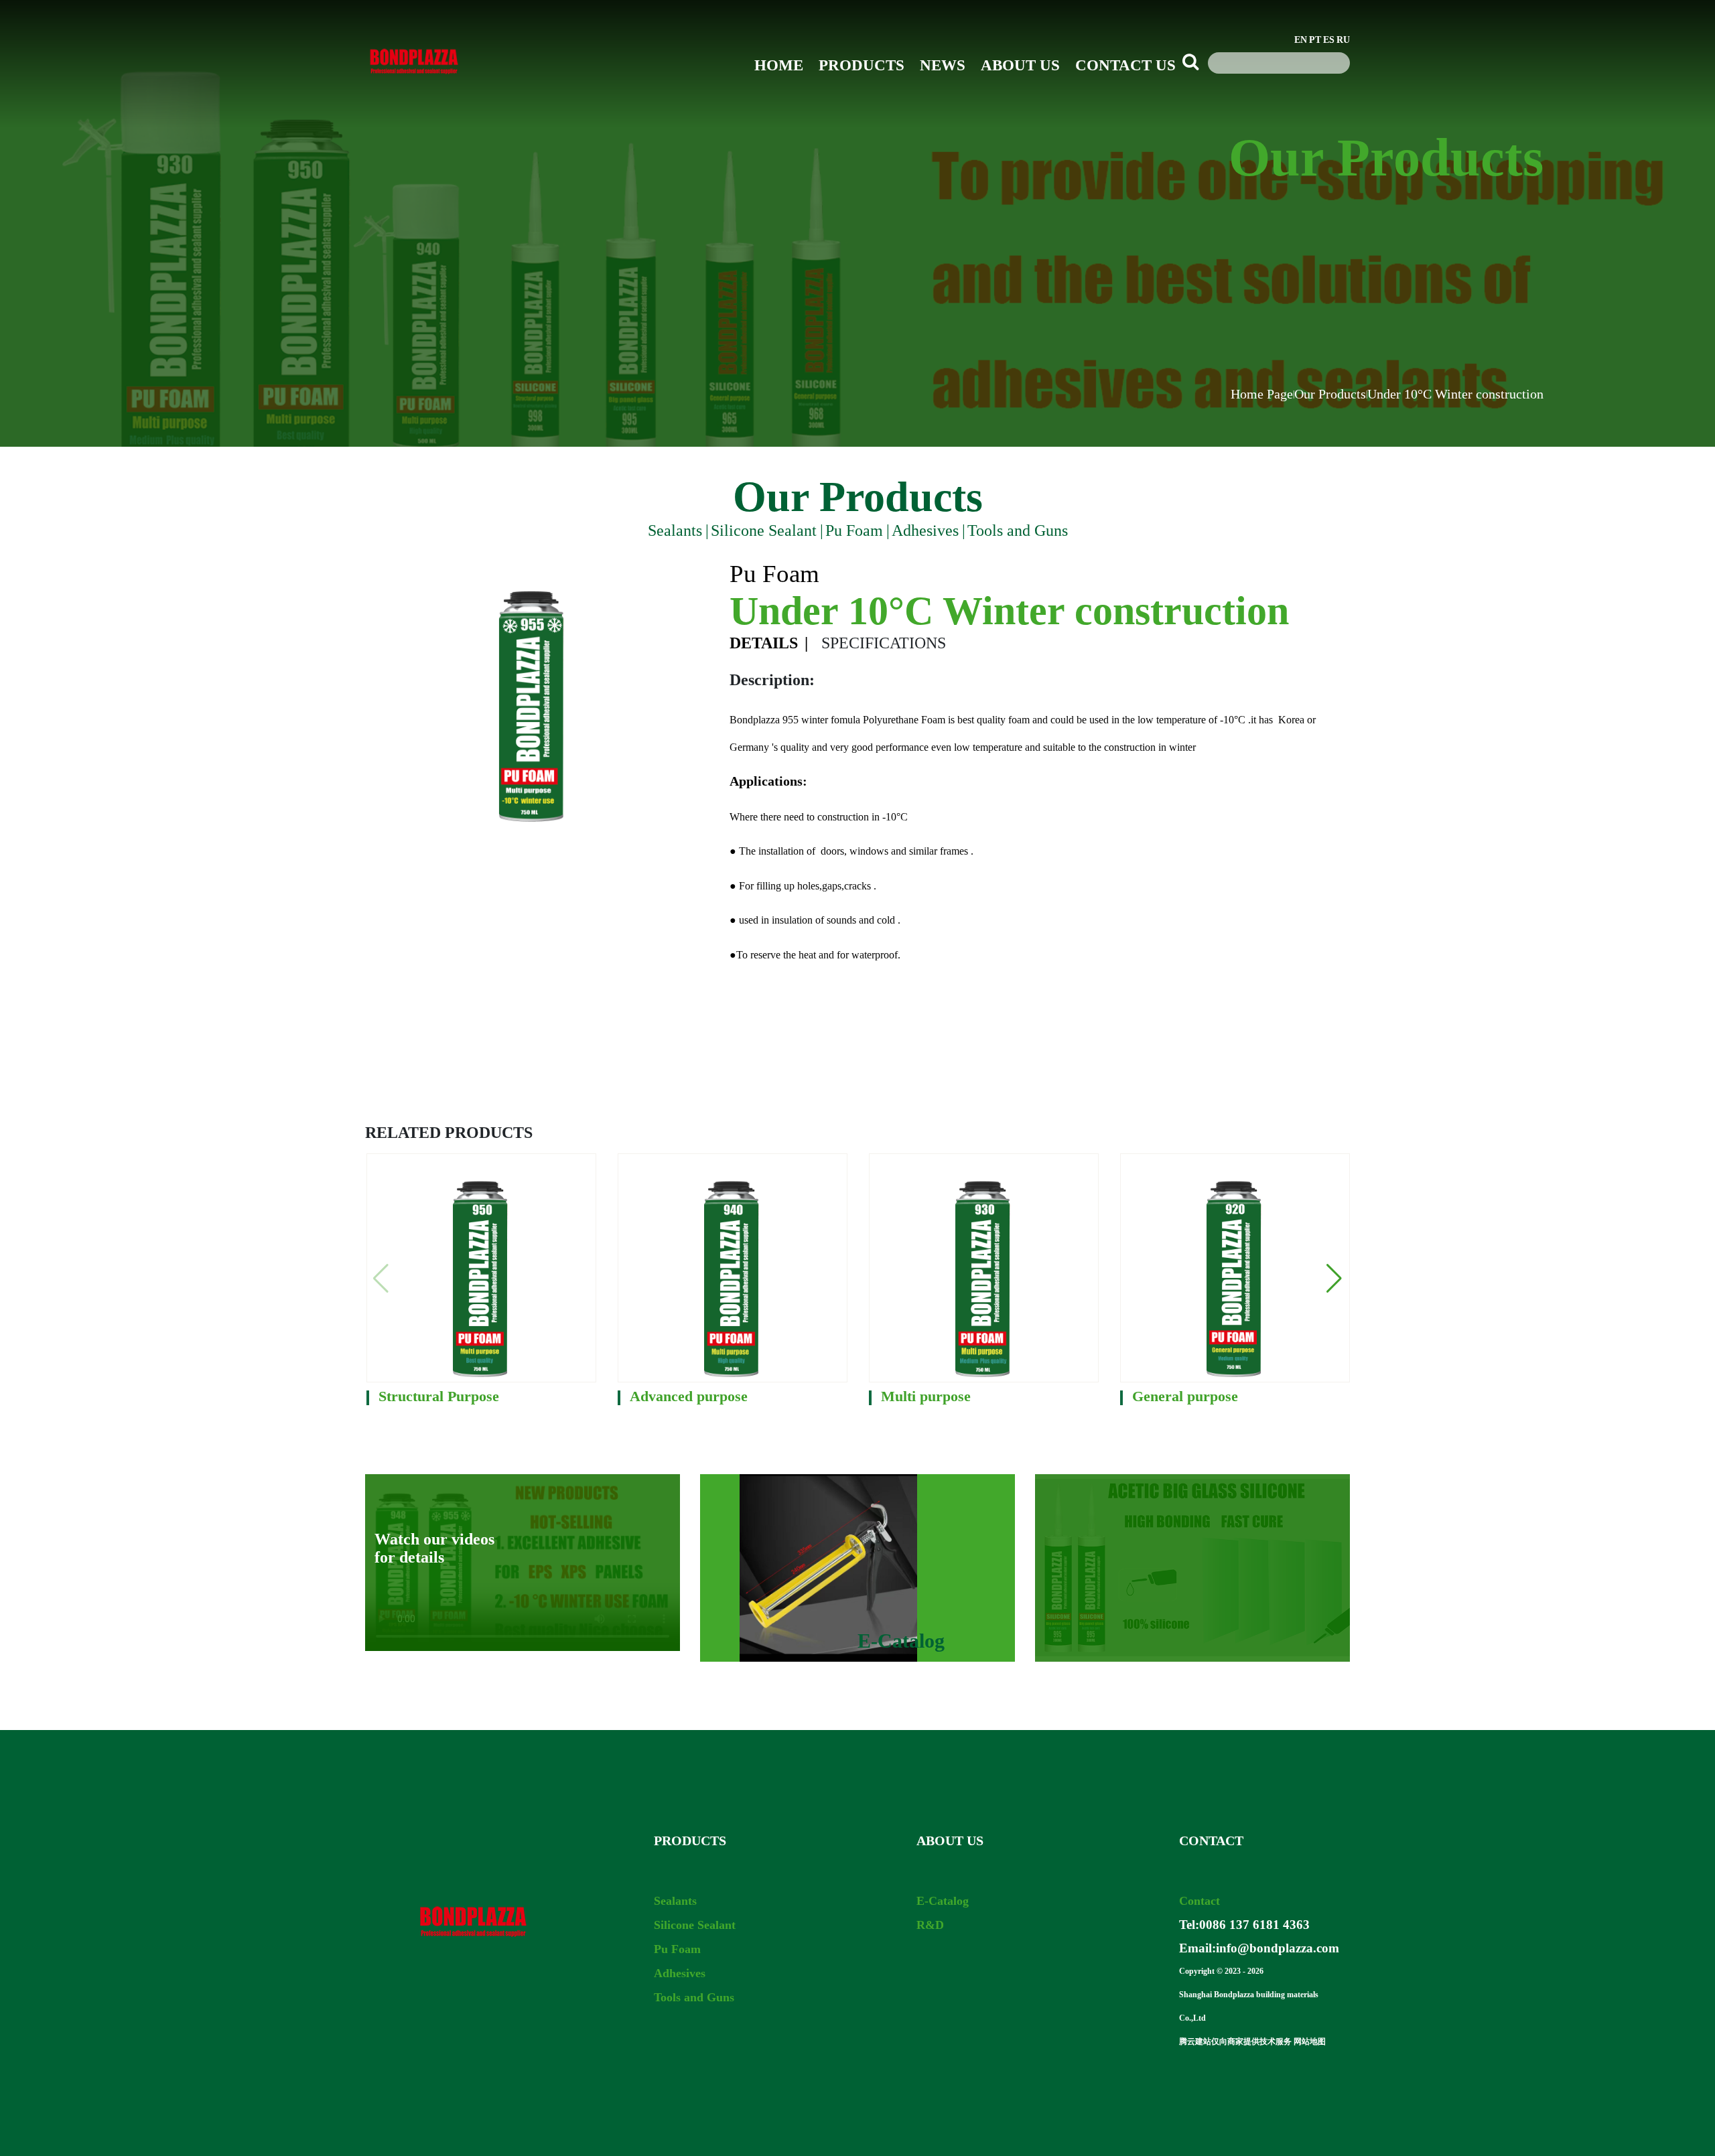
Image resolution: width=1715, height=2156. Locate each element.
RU (1343, 40)
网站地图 (1310, 2041)
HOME (779, 65)
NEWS (943, 65)
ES (1329, 40)
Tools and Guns (1018, 530)
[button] (1334, 1279)
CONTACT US (1125, 65)
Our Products (1330, 394)
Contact (1199, 1901)
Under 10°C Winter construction (1455, 394)
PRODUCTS (862, 65)
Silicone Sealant (764, 530)
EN (1301, 40)
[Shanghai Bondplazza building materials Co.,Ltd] (414, 87)
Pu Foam (854, 530)
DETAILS (764, 643)
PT (1315, 40)
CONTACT (1211, 1841)
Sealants (675, 530)
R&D (930, 1925)
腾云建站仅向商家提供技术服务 (1235, 2041)
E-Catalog (943, 1901)
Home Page (1262, 394)
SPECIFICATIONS (884, 643)
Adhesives (925, 530)
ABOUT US (1020, 65)
